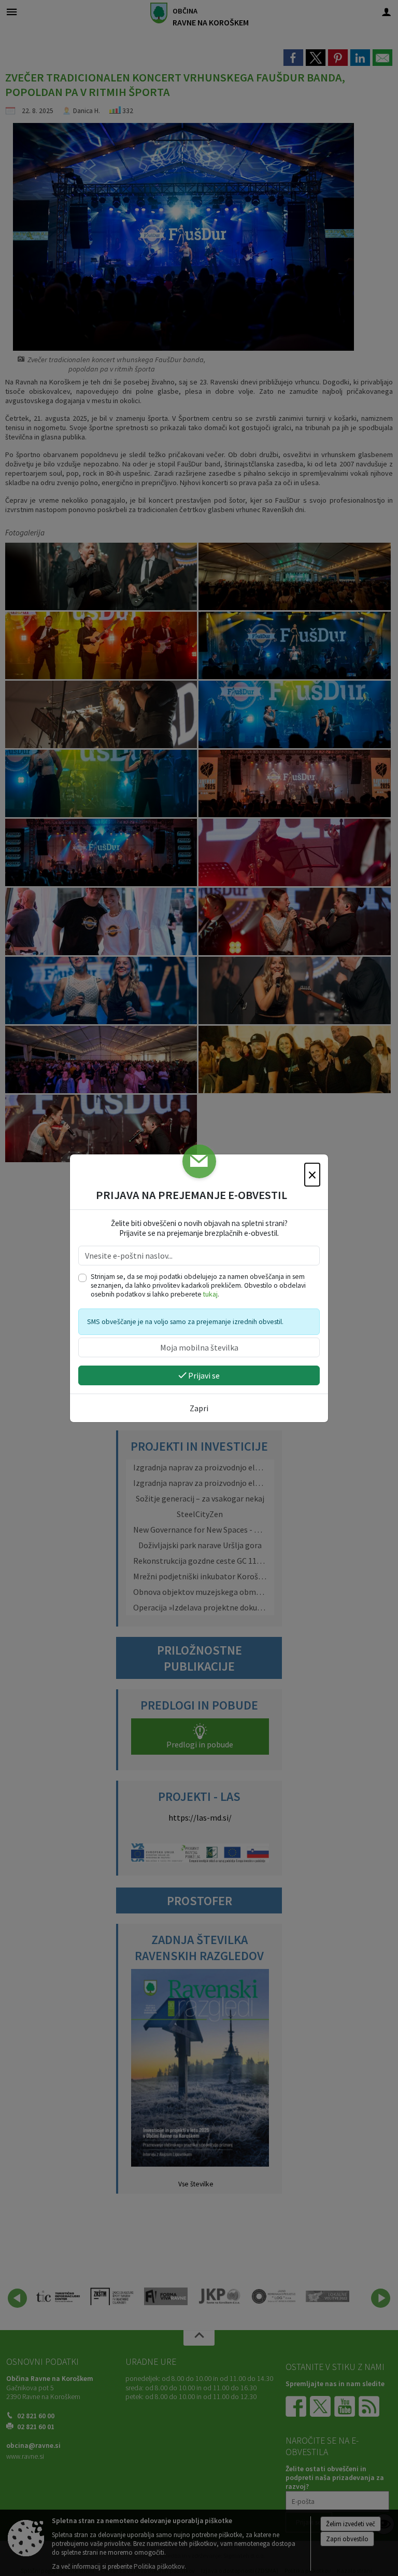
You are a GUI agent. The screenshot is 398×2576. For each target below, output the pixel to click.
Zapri (199, 1408)
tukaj (210, 1294)
